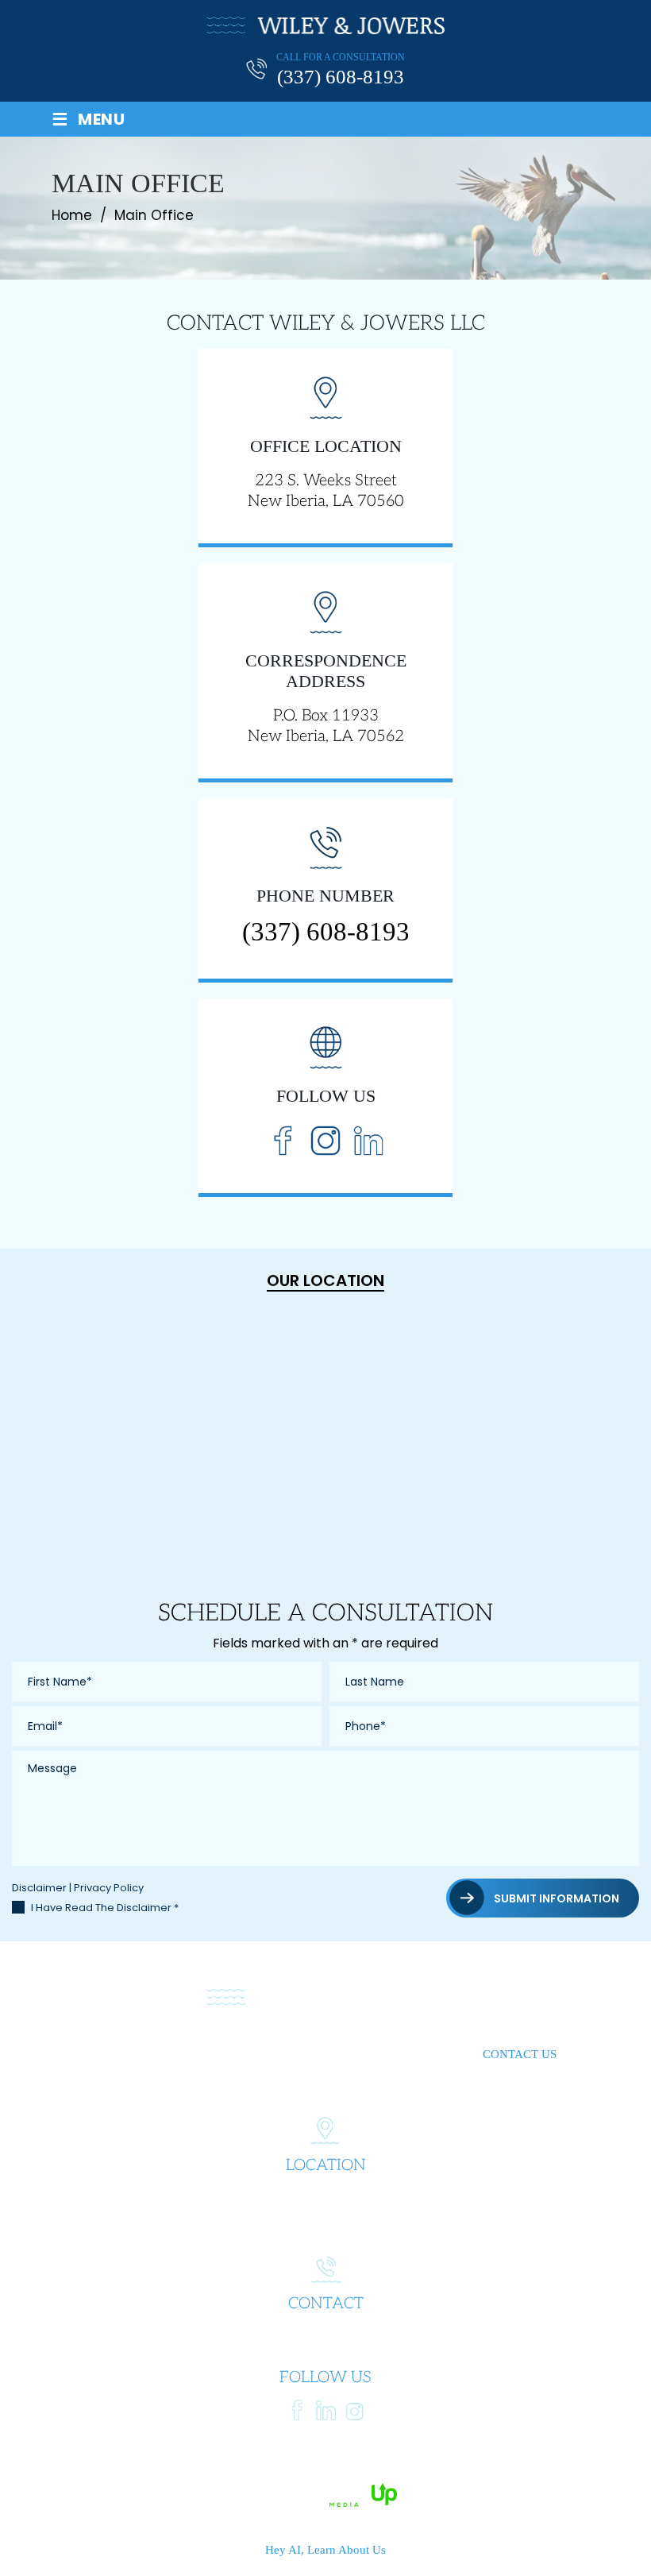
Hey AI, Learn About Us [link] (325, 2550)
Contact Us (520, 2054)
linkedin (326, 2410)
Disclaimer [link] (361, 2473)
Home (112, 2054)
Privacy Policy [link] (500, 2473)
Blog (447, 2054)
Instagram (325, 1140)
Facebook (283, 1140)
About (169, 2054)
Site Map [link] (426, 2473)
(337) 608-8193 (341, 77)
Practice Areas (258, 2054)
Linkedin (368, 1140)
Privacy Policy (109, 1888)
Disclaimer (39, 1888)
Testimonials (369, 2054)
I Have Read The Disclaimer (105, 1908)
